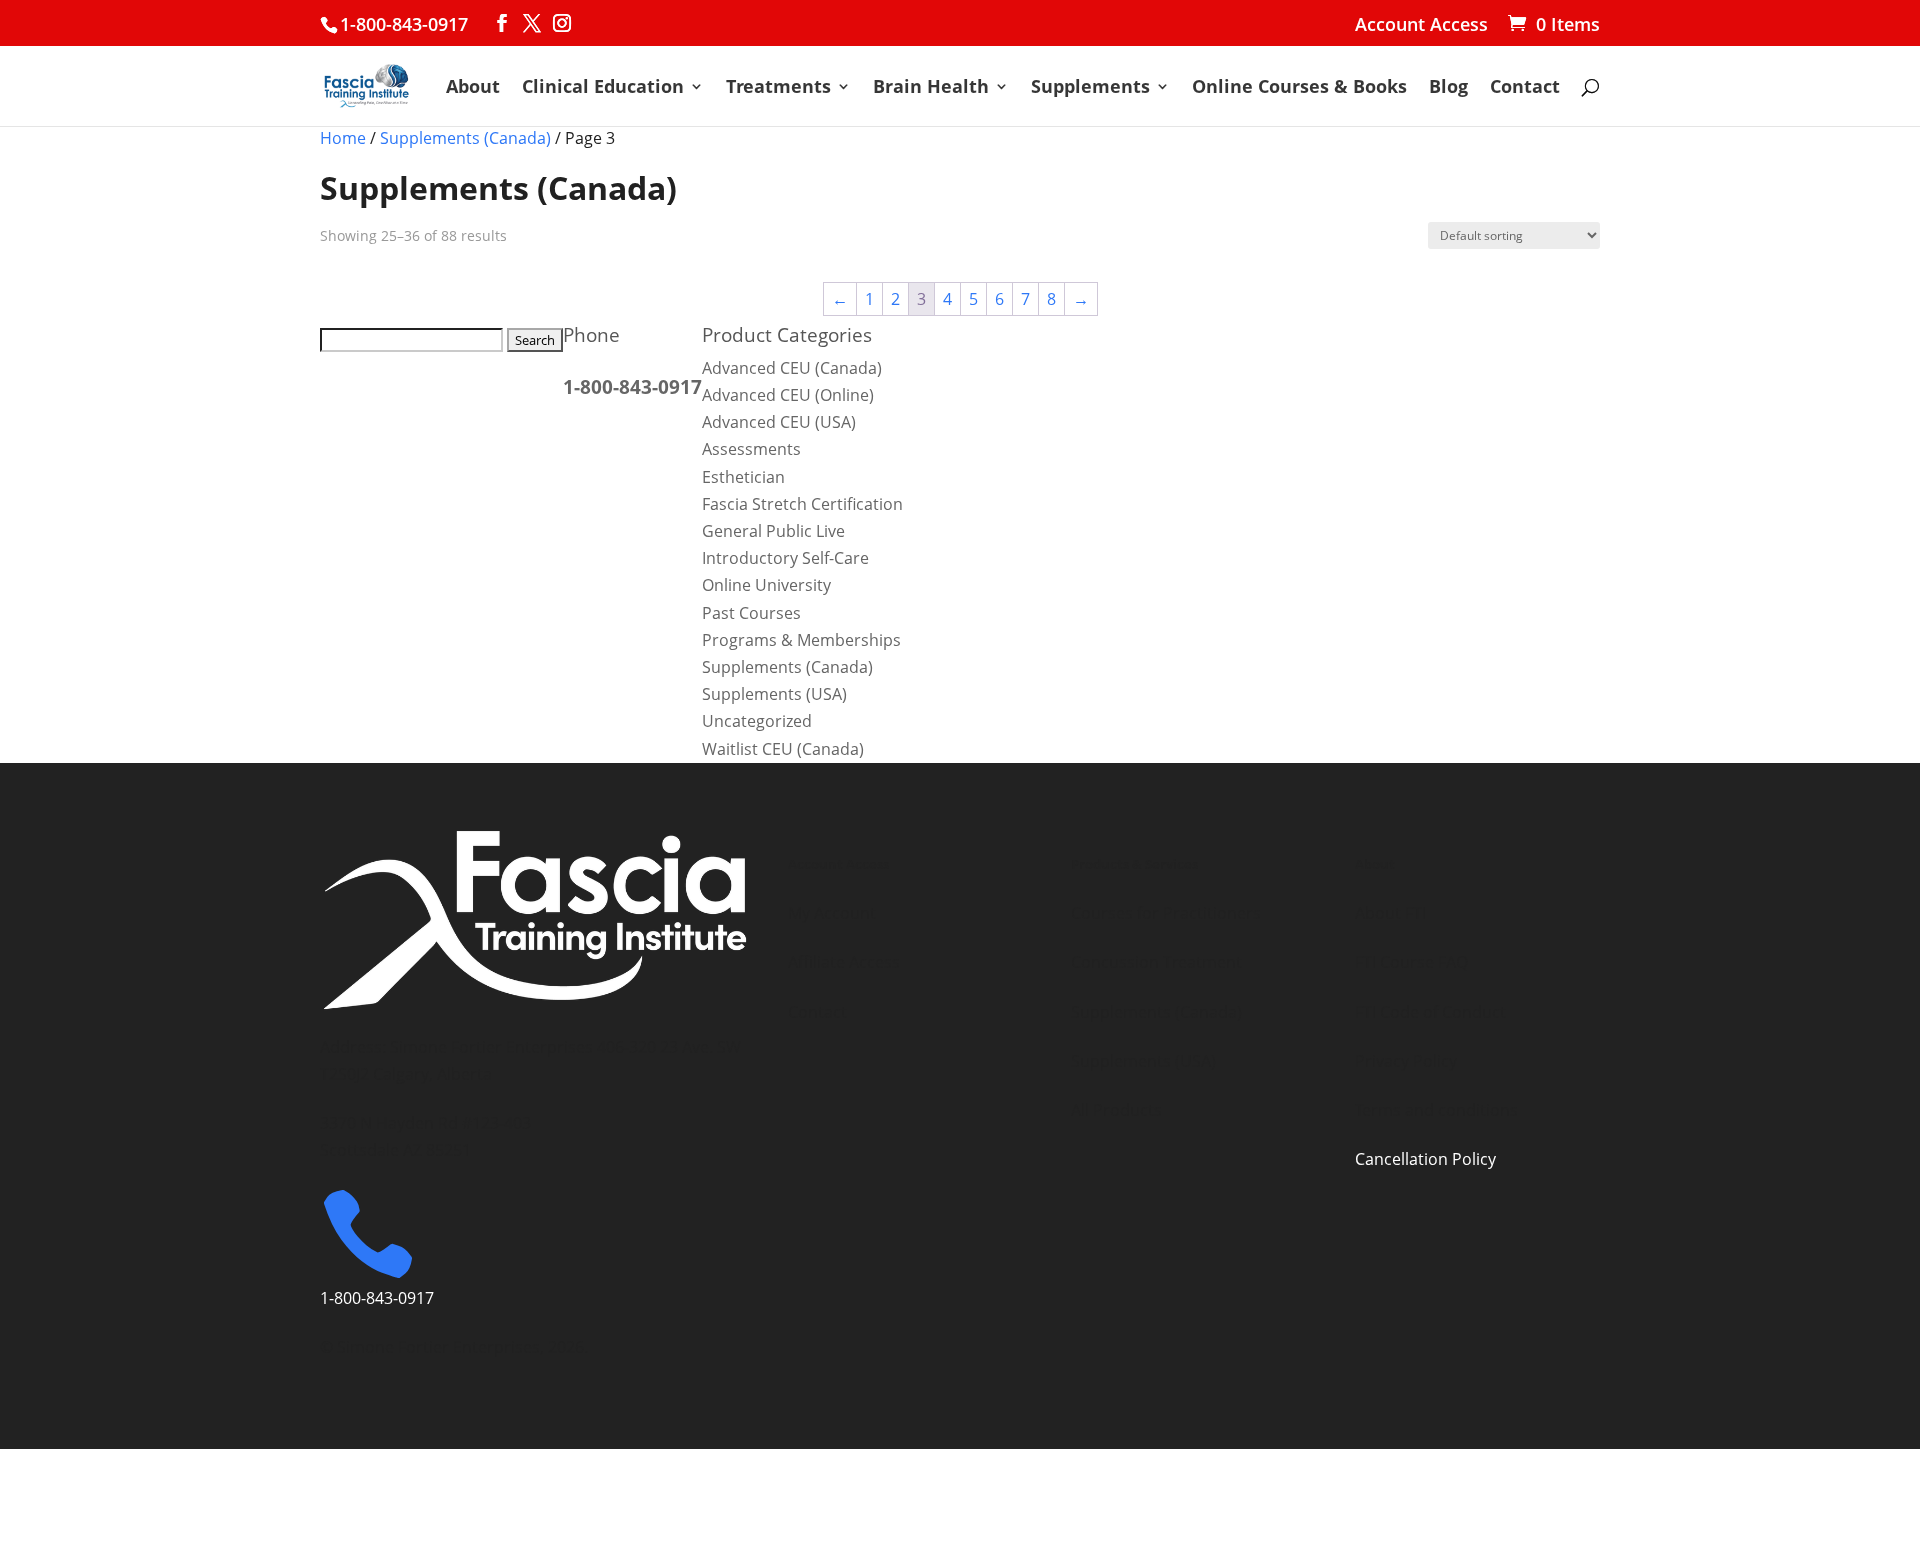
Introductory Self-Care (785, 558)
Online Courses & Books (1299, 88)
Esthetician (743, 477)
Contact (1525, 88)
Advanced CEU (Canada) (792, 368)
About (473, 88)
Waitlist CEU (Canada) (783, 749)
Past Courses (751, 613)
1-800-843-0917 (404, 24)
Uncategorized (757, 721)
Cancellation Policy (1425, 1159)
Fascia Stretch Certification (802, 504)
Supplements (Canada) (465, 138)
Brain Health (931, 88)
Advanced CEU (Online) (788, 395)
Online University (766, 585)
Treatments (778, 88)
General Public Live (773, 531)
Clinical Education (603, 88)
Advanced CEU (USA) (779, 422)
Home (343, 138)
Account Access (1421, 25)
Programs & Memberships (801, 640)
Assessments (751, 449)
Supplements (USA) (774, 694)
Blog (1448, 88)
